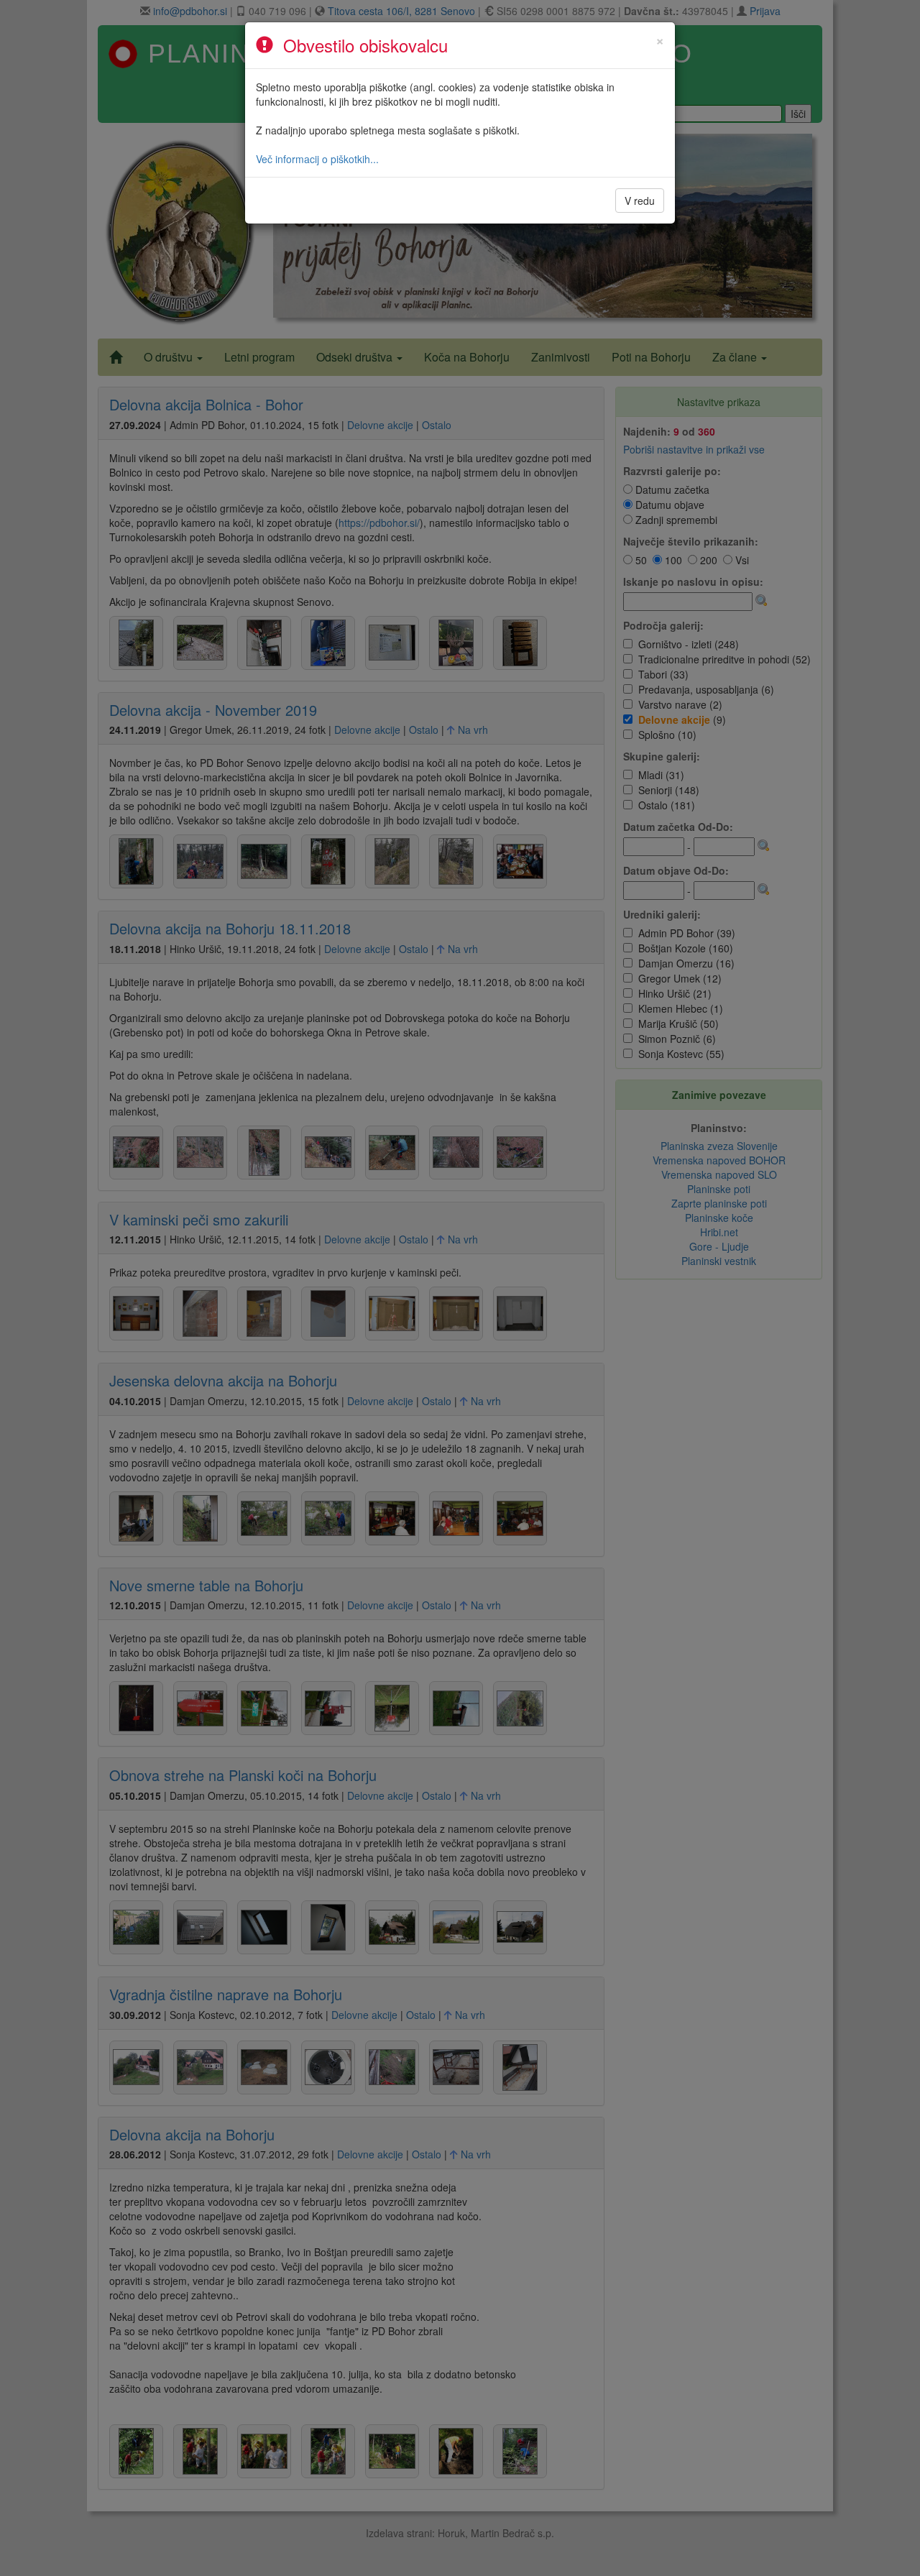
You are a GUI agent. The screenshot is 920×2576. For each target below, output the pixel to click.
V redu (640, 201)
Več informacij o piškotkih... (317, 159)
